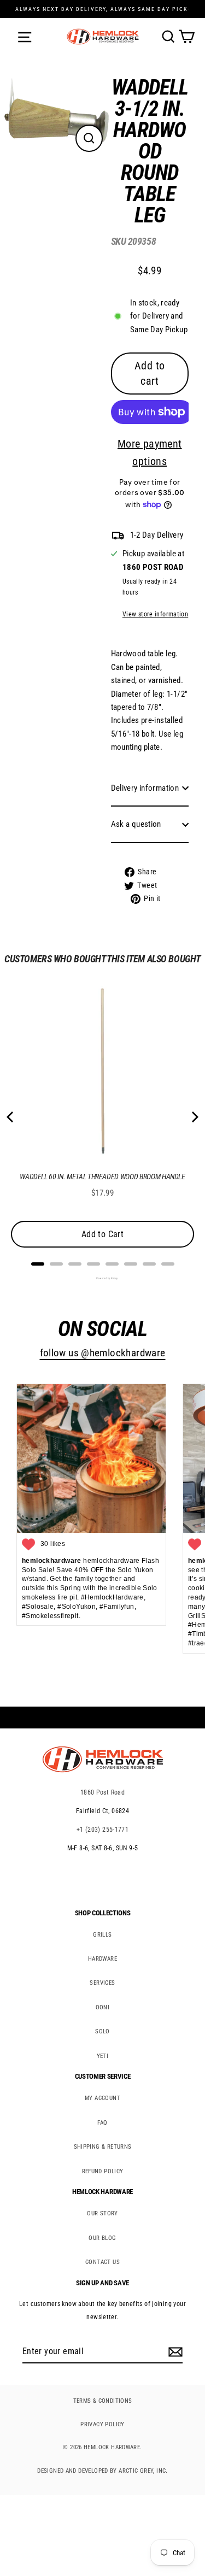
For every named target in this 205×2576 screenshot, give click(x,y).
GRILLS (102, 1935)
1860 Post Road (102, 1792)
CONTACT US (102, 2262)
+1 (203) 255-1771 (103, 1830)
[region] (142, 494)
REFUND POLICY (103, 2171)
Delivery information (145, 788)
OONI (103, 2007)
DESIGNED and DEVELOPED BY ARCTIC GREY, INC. (102, 2471)
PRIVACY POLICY (102, 2424)
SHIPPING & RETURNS (103, 2147)
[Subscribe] (174, 2352)
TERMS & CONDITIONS (103, 2401)
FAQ (102, 2123)
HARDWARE (102, 1959)
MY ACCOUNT (102, 2098)
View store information (155, 614)
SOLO (102, 2031)
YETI (103, 2056)
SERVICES (102, 1983)
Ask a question (136, 824)
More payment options (150, 452)
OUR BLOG (102, 2238)
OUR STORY (102, 2213)
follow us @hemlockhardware (103, 1353)
